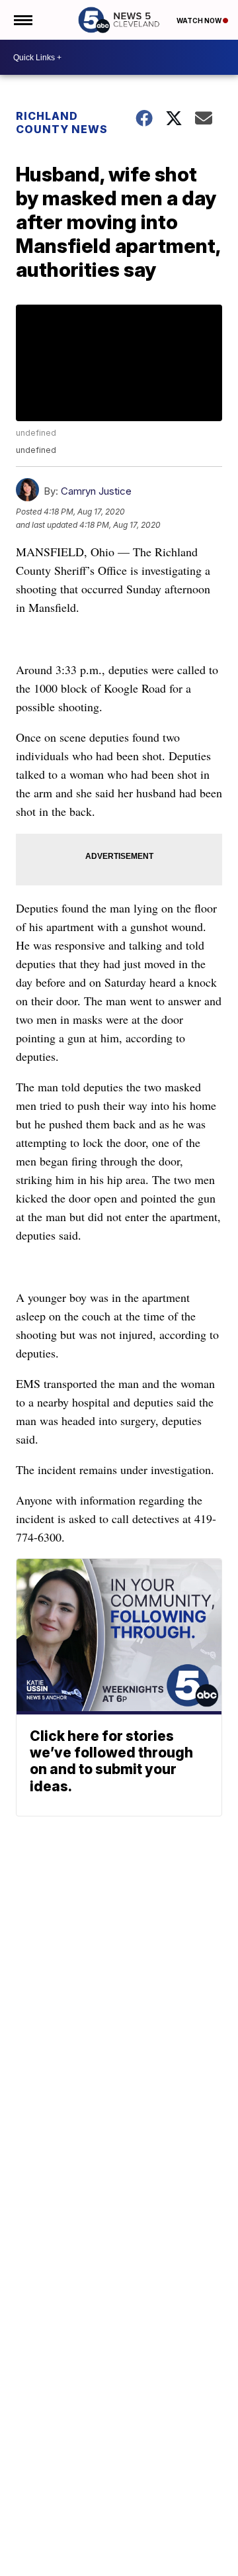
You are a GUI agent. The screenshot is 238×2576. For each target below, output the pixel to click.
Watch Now (200, 21)
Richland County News (62, 123)
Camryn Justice (96, 491)
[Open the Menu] (22, 20)
